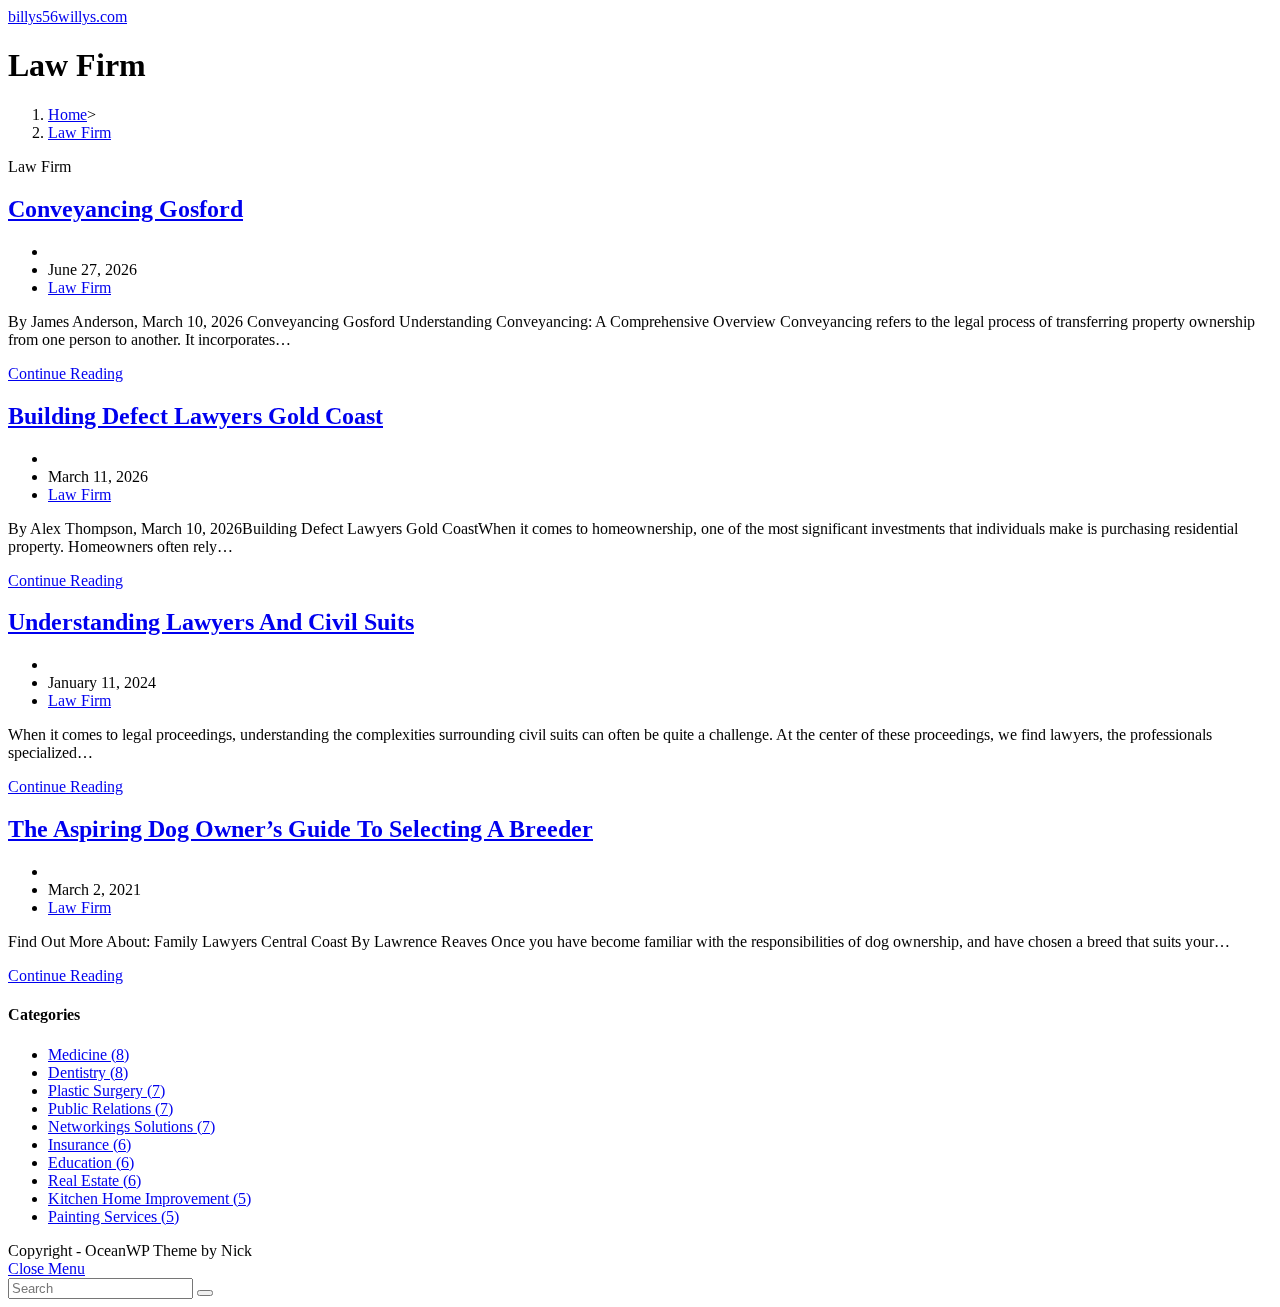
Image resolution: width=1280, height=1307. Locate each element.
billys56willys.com (67, 16)
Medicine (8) (88, 1054)
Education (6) (91, 1162)
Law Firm (79, 287)
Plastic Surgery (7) (106, 1090)
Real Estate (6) (94, 1180)
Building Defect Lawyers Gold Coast (195, 416)
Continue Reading (65, 373)
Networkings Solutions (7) (131, 1126)
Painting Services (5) (113, 1216)
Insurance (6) (89, 1144)
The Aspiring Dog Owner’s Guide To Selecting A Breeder (300, 829)
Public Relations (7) (110, 1108)
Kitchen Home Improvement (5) (149, 1198)
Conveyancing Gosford (125, 209)
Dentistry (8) (88, 1072)
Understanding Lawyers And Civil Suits (211, 622)
